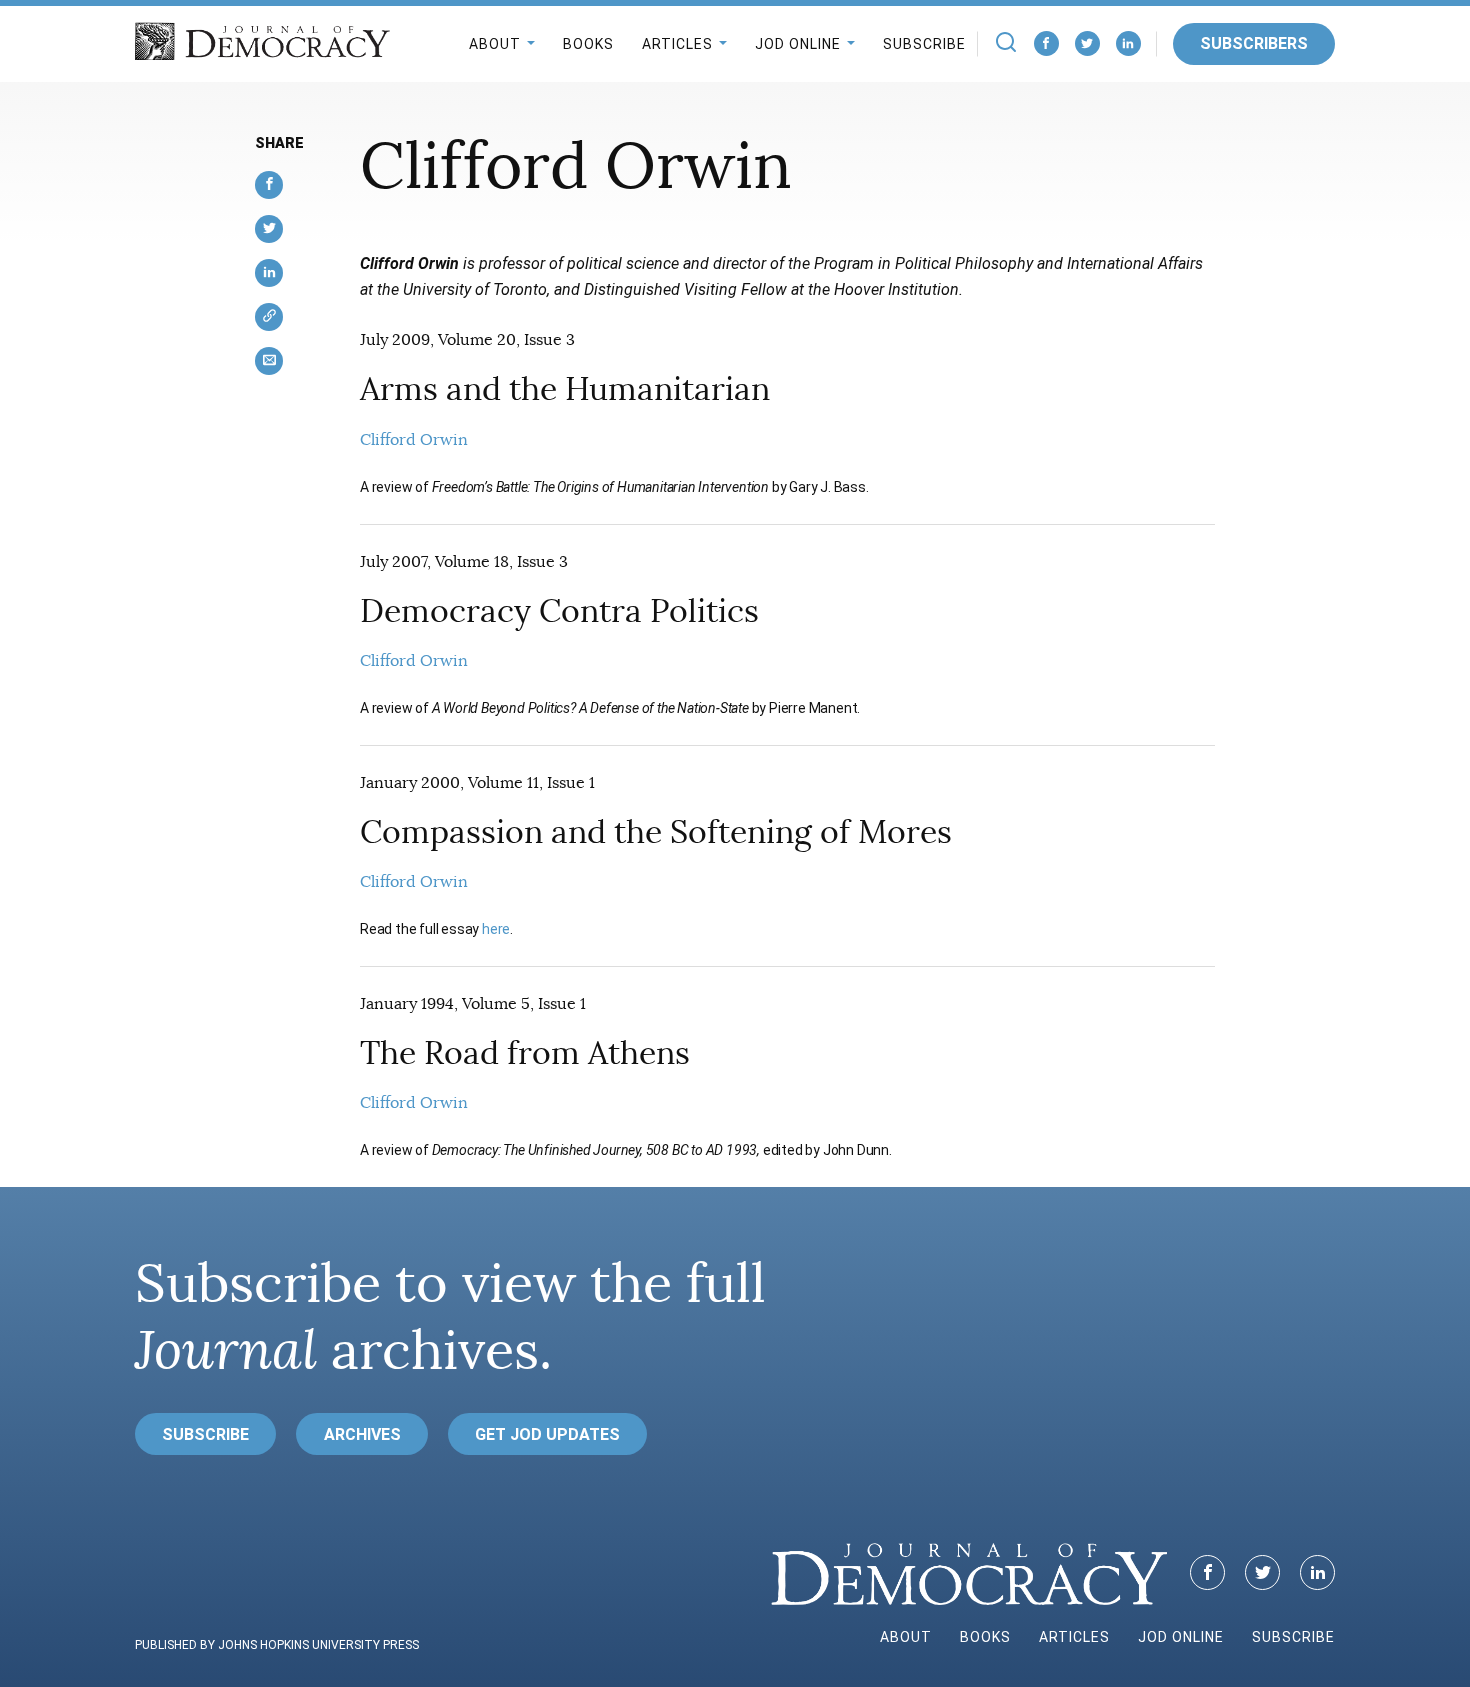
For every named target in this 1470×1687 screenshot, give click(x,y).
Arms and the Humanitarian (565, 389)
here (496, 929)
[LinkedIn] (1128, 43)
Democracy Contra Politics (559, 611)
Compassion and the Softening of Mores (656, 832)
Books (588, 44)
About (495, 44)
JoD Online (798, 44)
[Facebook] (1046, 43)
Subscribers (1254, 43)
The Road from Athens (525, 1053)
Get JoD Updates (547, 1434)
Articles (677, 44)
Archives (362, 1434)
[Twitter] (1087, 43)
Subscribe (924, 44)
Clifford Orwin (414, 440)
